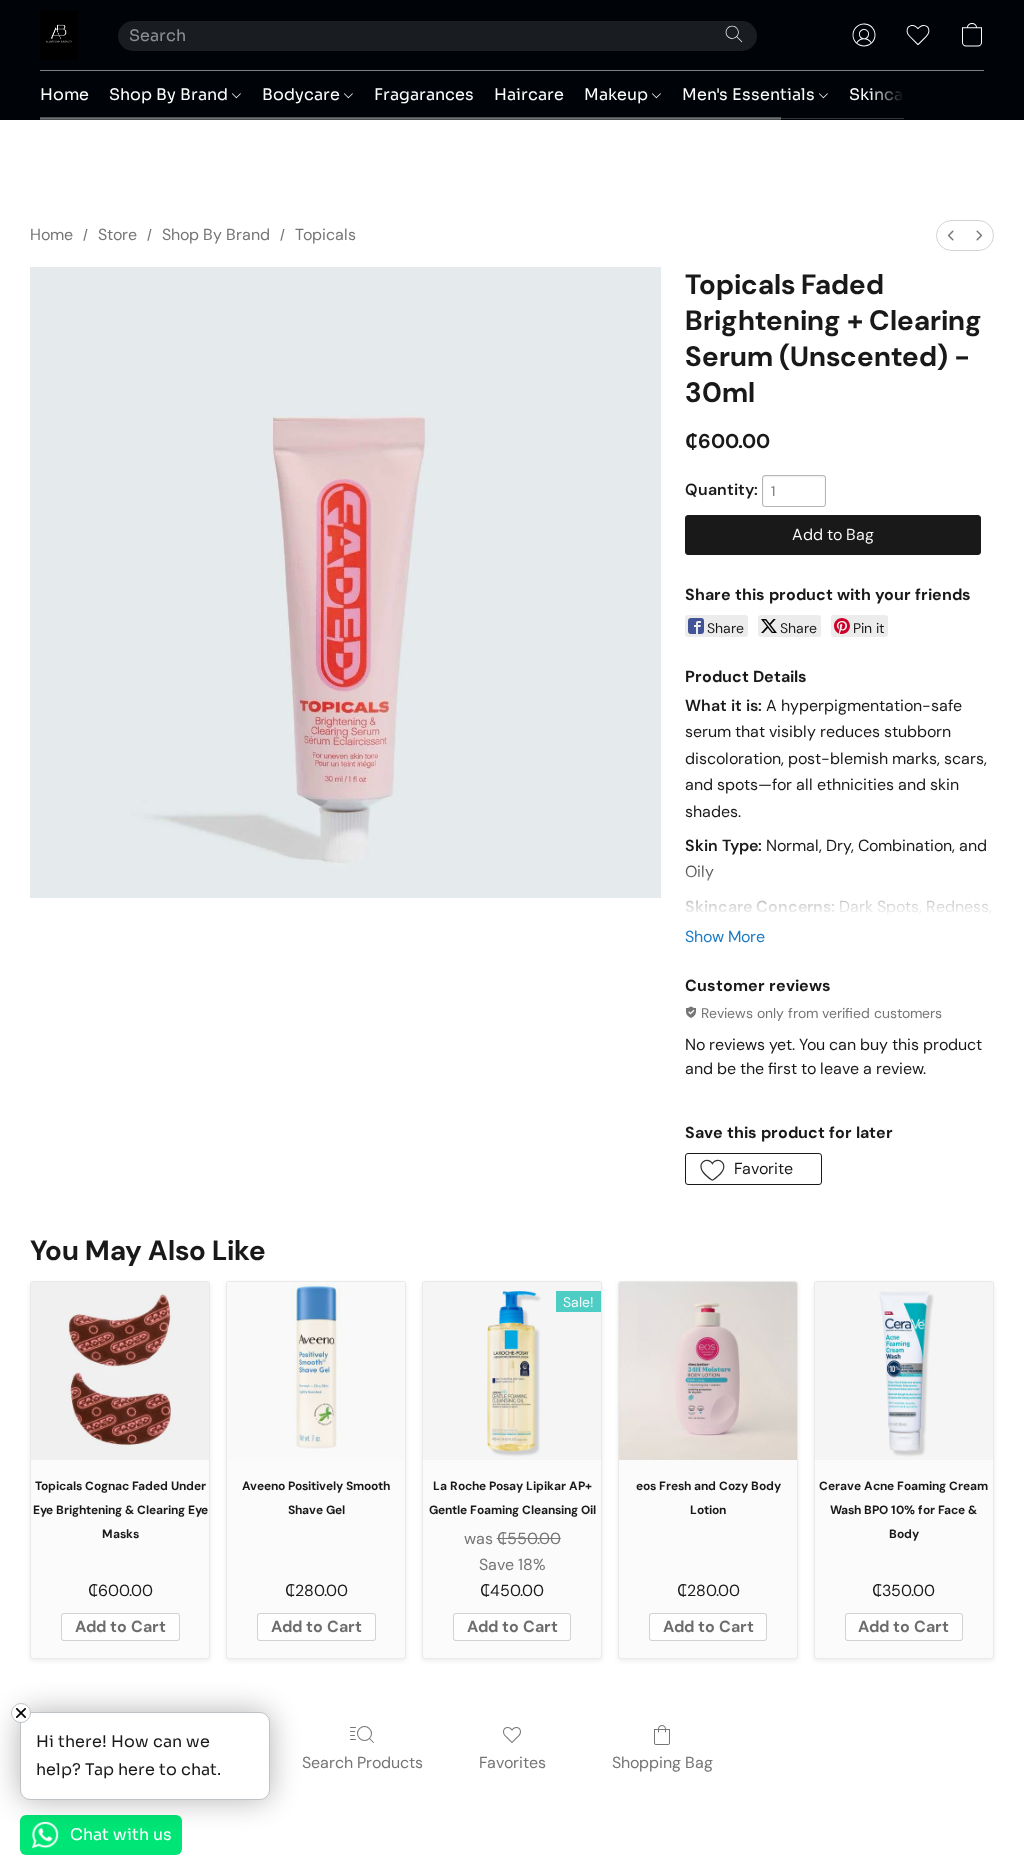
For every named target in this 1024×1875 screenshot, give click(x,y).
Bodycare (303, 94)
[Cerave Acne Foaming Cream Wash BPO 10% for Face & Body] (904, 1371)
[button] (59, 35)
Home (64, 94)
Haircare (529, 94)
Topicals (325, 234)
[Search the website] (734, 34)
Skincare (886, 94)
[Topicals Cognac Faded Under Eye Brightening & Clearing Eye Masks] (120, 1371)
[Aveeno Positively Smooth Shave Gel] (316, 1371)
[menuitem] (951, 235)
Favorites (512, 1762)
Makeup (618, 94)
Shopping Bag (662, 1762)
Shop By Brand (170, 94)
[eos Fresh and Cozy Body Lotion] (708, 1371)
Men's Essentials (750, 94)
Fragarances (424, 94)
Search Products (362, 1762)
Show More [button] (725, 936)
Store (117, 234)
